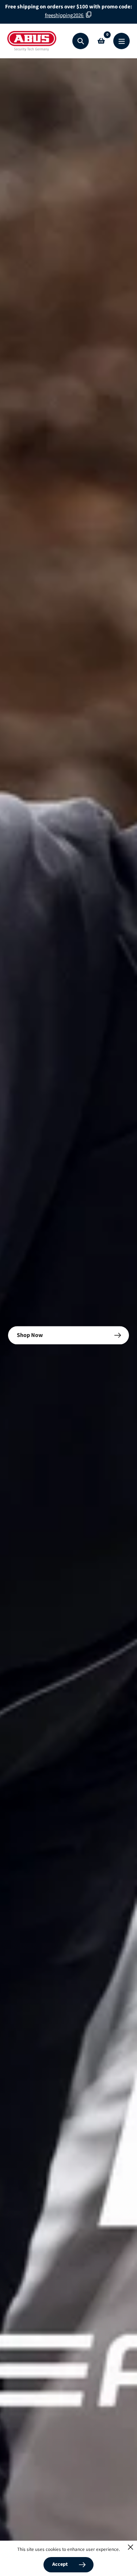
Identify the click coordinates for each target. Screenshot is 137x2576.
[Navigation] (121, 41)
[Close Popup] (131, 2547)
